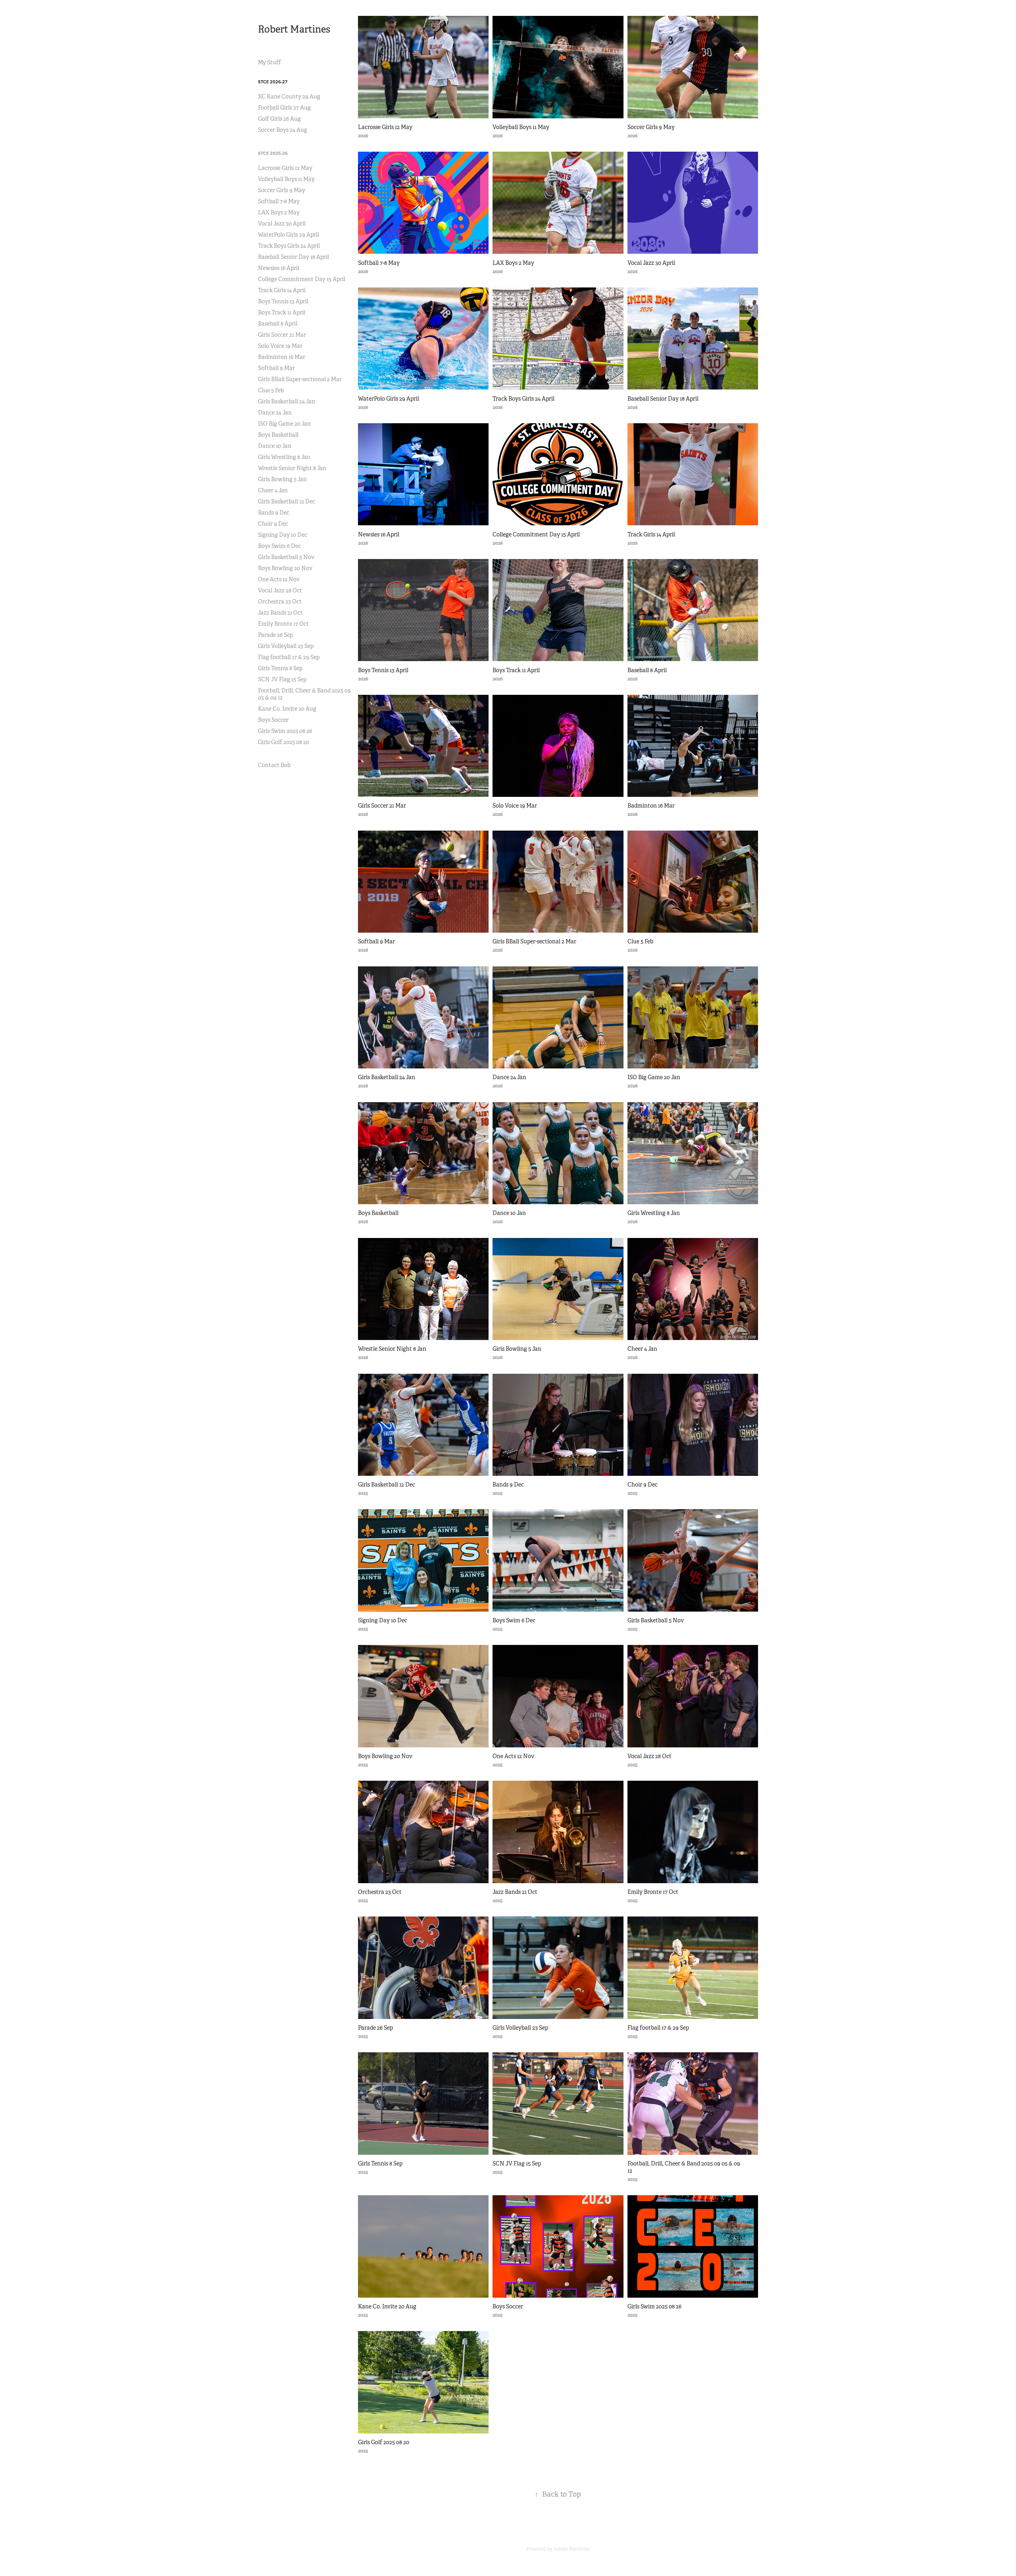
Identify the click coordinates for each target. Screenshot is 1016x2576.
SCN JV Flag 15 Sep (282, 679)
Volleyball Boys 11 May (286, 179)
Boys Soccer (273, 720)
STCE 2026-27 (273, 82)
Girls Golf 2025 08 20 (284, 742)
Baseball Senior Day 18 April (293, 257)
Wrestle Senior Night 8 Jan (292, 468)
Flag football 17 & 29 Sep (289, 657)
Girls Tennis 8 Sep (280, 668)
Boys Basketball (278, 435)
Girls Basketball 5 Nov (286, 557)
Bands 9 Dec (274, 513)
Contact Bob (274, 765)
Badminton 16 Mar (282, 357)
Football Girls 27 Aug (284, 108)
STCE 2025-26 (273, 153)
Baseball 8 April (278, 324)
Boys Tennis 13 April (283, 301)
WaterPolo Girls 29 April (289, 235)
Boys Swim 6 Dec (279, 546)
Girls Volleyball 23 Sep (286, 646)
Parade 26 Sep (275, 635)
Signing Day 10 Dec (283, 535)
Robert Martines (294, 29)
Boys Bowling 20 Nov (285, 568)
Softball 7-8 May (279, 201)
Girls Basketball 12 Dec (287, 501)
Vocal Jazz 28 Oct (280, 590)
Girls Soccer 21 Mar (282, 335)
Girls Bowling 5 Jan (282, 479)
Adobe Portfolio (572, 2549)
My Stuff (269, 62)
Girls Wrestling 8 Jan (284, 457)
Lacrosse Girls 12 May (285, 168)
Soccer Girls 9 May (282, 190)
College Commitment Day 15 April (302, 279)
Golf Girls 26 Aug (279, 119)
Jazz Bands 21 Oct (280, 613)
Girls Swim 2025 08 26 (285, 731)
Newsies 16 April (279, 268)
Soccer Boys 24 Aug (283, 130)
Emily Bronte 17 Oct (283, 624)
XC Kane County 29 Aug (289, 96)
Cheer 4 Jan (273, 490)
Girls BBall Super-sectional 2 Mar (300, 379)
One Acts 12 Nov (279, 579)
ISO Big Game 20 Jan (284, 424)
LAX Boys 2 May (279, 212)
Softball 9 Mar (276, 368)
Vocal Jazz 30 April (282, 224)
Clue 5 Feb (271, 390)
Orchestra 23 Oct (280, 602)
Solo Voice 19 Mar (280, 346)
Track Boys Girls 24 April (289, 246)
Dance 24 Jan (275, 413)
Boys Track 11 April (282, 312)
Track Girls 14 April (282, 290)
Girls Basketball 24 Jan (287, 401)
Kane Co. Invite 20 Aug (287, 709)
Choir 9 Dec (273, 524)
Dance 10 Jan (275, 446)
